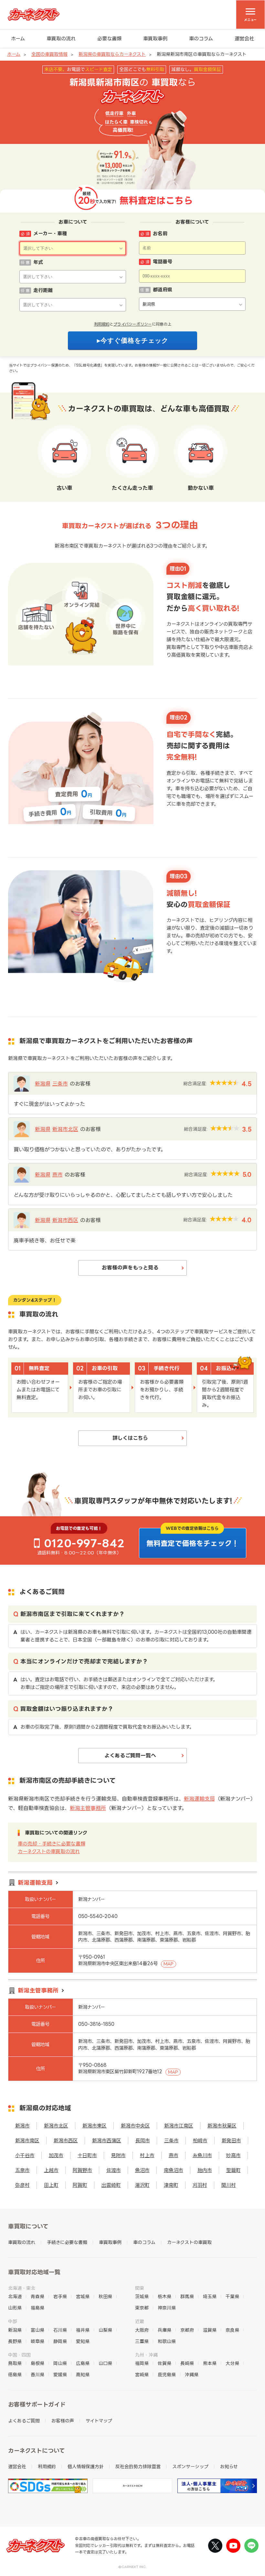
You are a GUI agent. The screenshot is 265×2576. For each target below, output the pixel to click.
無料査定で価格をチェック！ (193, 1543)
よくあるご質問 (24, 2421)
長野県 (15, 2341)
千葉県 (232, 2296)
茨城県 (142, 2296)
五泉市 (22, 2170)
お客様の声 (63, 2421)
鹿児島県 (167, 2374)
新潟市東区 (95, 2126)
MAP (169, 1964)
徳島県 (15, 2374)
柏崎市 (200, 2141)
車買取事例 (155, 39)
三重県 (142, 2341)
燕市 (58, 1175)
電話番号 (163, 262)
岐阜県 (37, 2341)
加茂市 (56, 2155)
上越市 (51, 2170)
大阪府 (142, 2330)
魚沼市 (142, 2170)
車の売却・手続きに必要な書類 (52, 1844)
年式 (38, 262)
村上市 (147, 2155)
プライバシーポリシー (133, 324)
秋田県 (105, 2296)
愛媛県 (60, 2374)
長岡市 (143, 2141)
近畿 (140, 2321)
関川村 (229, 2185)
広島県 (83, 2363)
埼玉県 (210, 2296)
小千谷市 (25, 2155)
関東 (140, 2288)
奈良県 (232, 2330)
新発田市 (231, 2141)
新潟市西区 (65, 1220)
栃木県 (164, 2296)
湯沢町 (142, 2185)
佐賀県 (164, 2363)
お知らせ (229, 2466)
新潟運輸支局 (199, 1799)
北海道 (15, 2296)
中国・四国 (19, 2355)
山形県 (15, 2308)
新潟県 (43, 1084)
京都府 (187, 2330)
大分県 (232, 2363)
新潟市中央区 (135, 2126)
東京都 (142, 2308)
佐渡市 (114, 2170)
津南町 (171, 2185)
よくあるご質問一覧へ (130, 1755)
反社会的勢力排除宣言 (138, 2466)
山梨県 (105, 2330)
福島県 (37, 2308)
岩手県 (60, 2296)
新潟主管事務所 (88, 1808)
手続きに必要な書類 (67, 2242)
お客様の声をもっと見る (130, 1268)
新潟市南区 (27, 2141)
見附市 (118, 2155)
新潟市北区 (65, 1129)
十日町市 (87, 2155)
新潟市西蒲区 (107, 2141)
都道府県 (163, 290)
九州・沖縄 (146, 2355)
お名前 (160, 233)
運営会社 (244, 39)
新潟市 (22, 2126)
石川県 (60, 2330)
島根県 (37, 2363)
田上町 (51, 2185)
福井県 (83, 2330)
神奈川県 (167, 2308)
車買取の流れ (61, 39)
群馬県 (187, 2296)
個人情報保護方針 (86, 2466)
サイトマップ (99, 2421)
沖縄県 (192, 2374)
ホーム (18, 39)
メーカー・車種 (50, 233)
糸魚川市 (202, 2155)
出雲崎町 (111, 2185)
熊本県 (210, 2363)
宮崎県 (142, 2374)
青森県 (37, 2296)
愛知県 (83, 2341)
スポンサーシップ (190, 2466)
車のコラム (201, 39)
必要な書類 (109, 39)
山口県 (105, 2363)
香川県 (37, 2374)
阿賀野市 (82, 2170)
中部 (13, 2321)
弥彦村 (22, 2185)
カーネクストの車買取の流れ (49, 1851)
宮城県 (83, 2296)
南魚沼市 (174, 2170)
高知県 (83, 2374)
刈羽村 (200, 2185)
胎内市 (205, 2170)
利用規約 (102, 324)
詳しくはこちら (130, 1438)
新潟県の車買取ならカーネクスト (112, 54)
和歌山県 (167, 2341)
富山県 (37, 2330)
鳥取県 (15, 2363)
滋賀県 (210, 2330)
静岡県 (60, 2341)
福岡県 (142, 2363)
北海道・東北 (22, 2288)
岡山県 (60, 2363)
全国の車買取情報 (49, 54)
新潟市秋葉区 (222, 2126)
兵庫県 (164, 2330)
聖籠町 (233, 2170)
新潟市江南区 (179, 2126)
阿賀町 (80, 2185)
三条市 (60, 1084)
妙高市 (233, 2155)
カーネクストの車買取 (189, 2242)
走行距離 (43, 290)
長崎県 (187, 2363)
